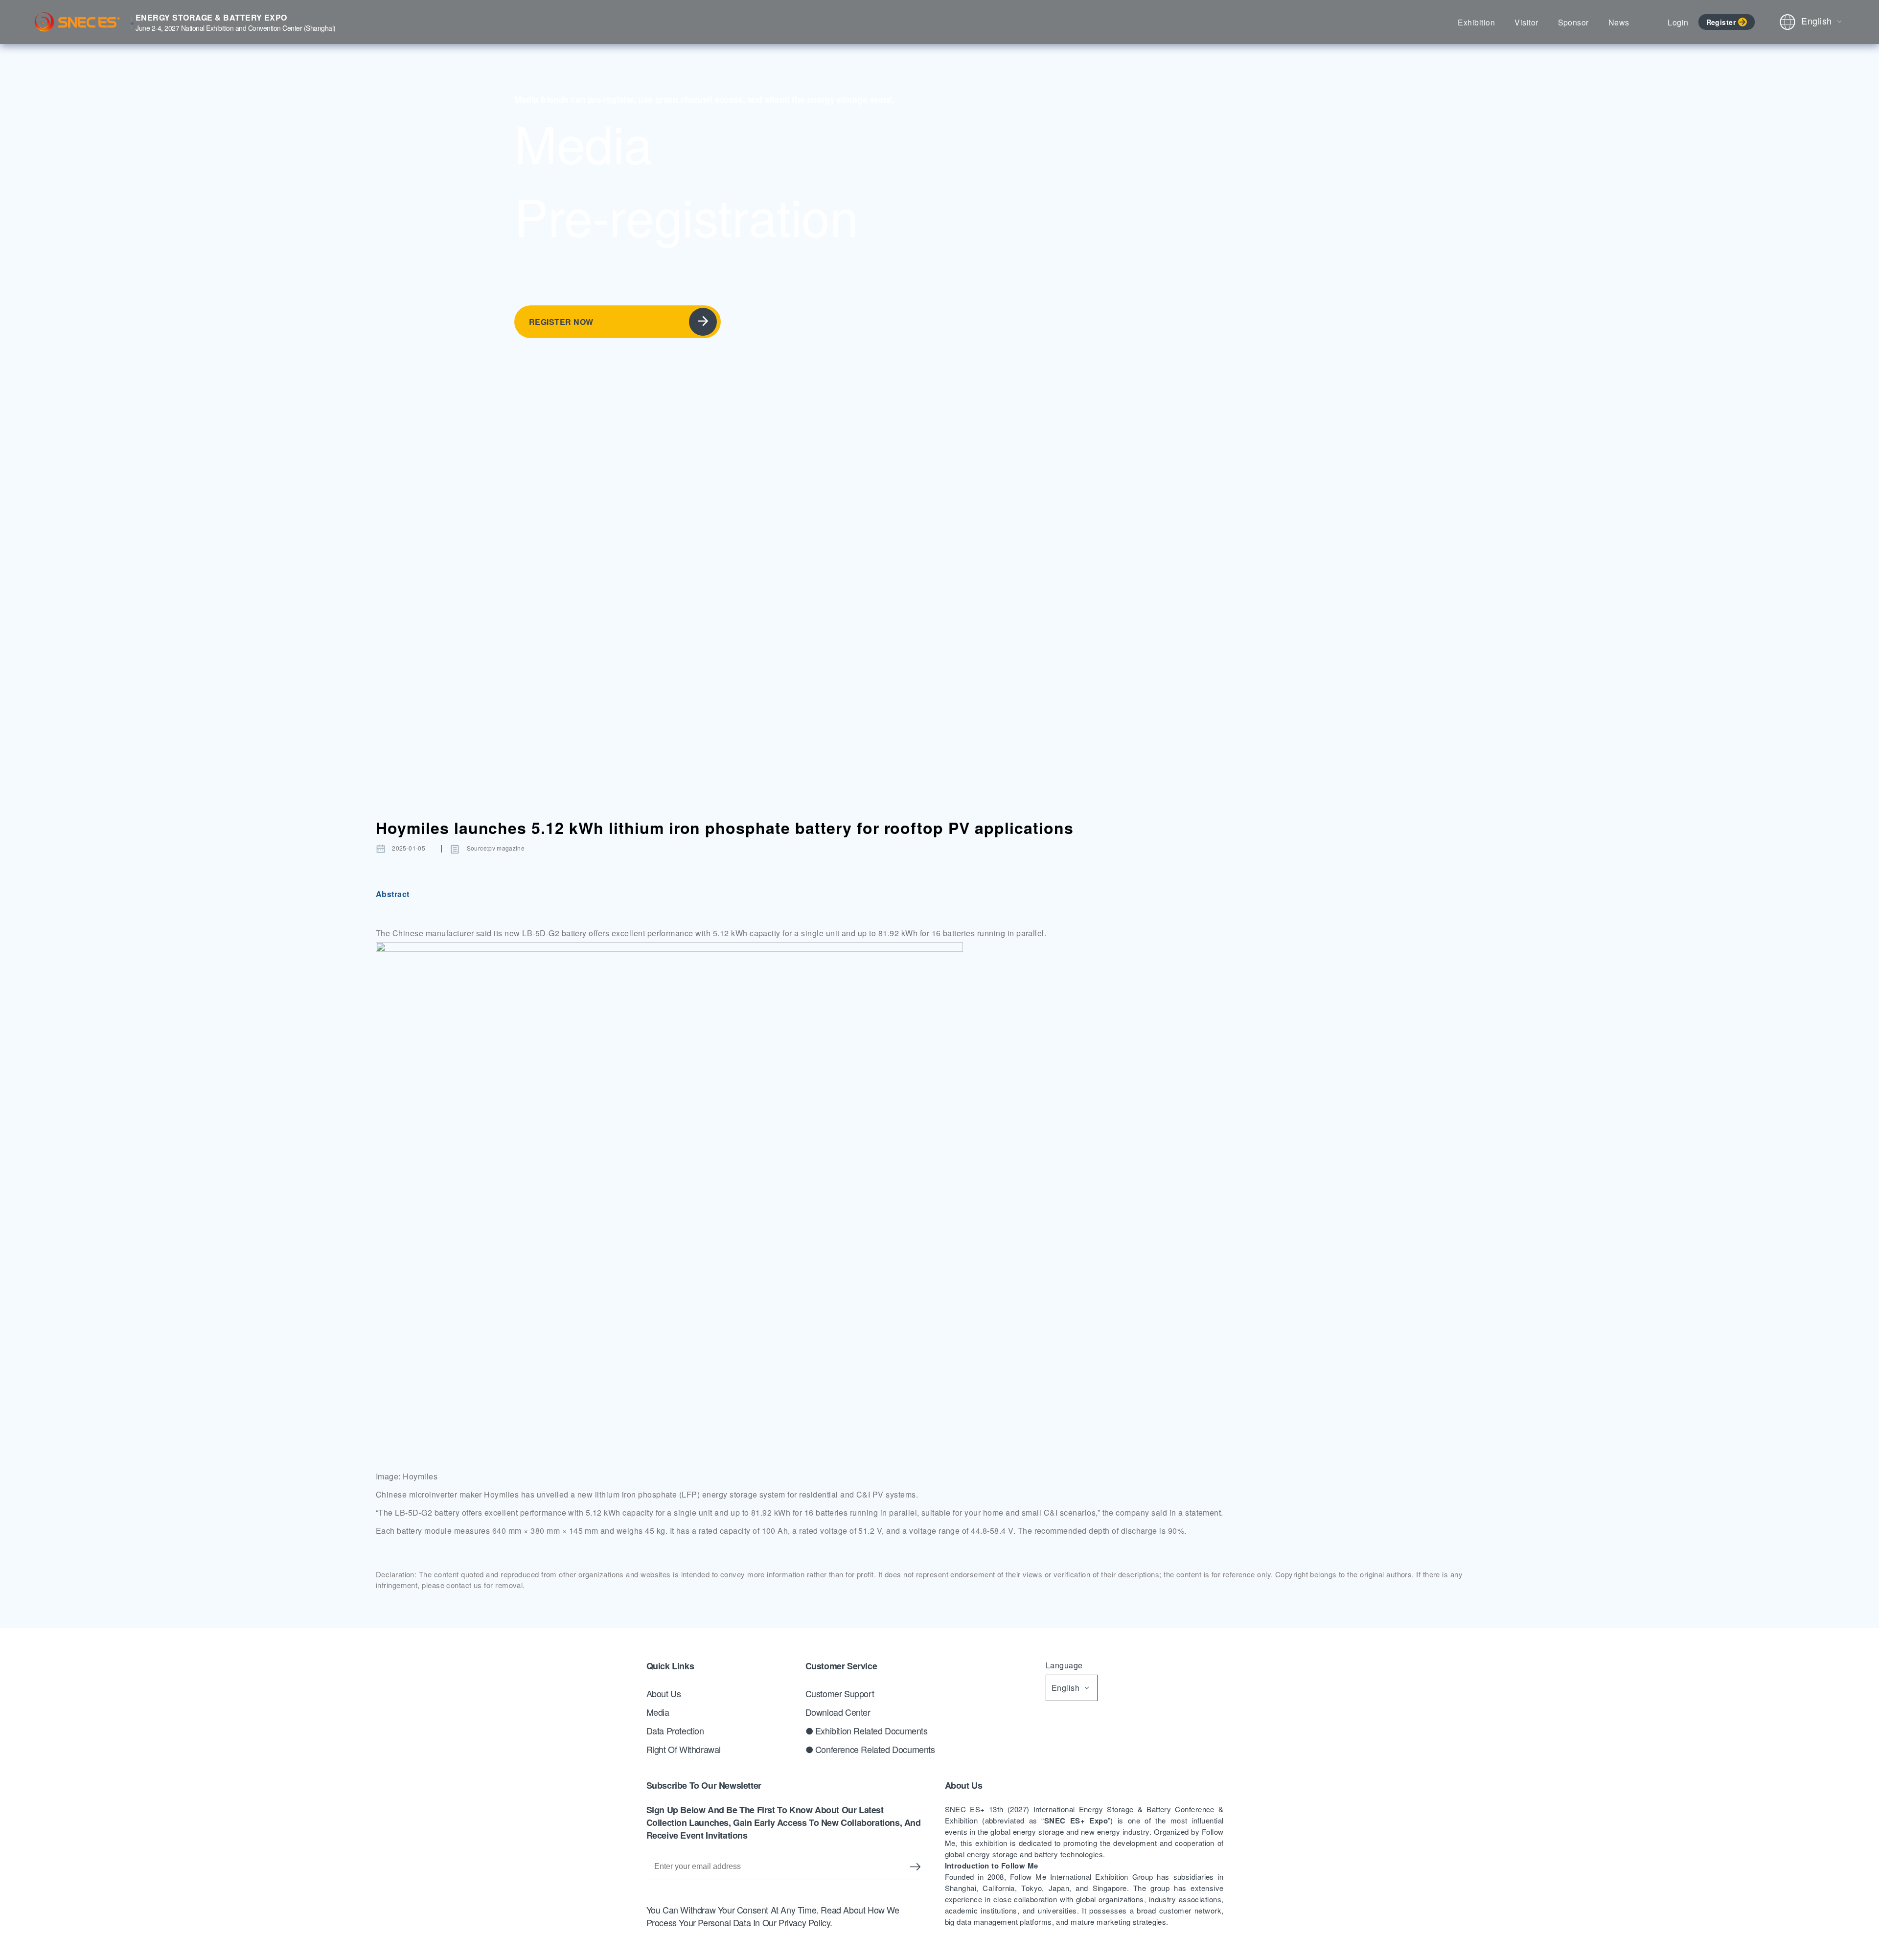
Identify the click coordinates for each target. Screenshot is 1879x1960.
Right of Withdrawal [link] (684, 1749)
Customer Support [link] (840, 1693)
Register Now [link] (561, 322)
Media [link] (658, 1712)
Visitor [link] (1526, 22)
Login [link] (1678, 22)
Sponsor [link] (1573, 22)
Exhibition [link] (1476, 22)
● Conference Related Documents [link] (870, 1749)
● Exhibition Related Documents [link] (867, 1730)
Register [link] (1721, 22)
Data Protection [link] (675, 1730)
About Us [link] (664, 1693)
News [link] (1619, 22)
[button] (669, 1205)
